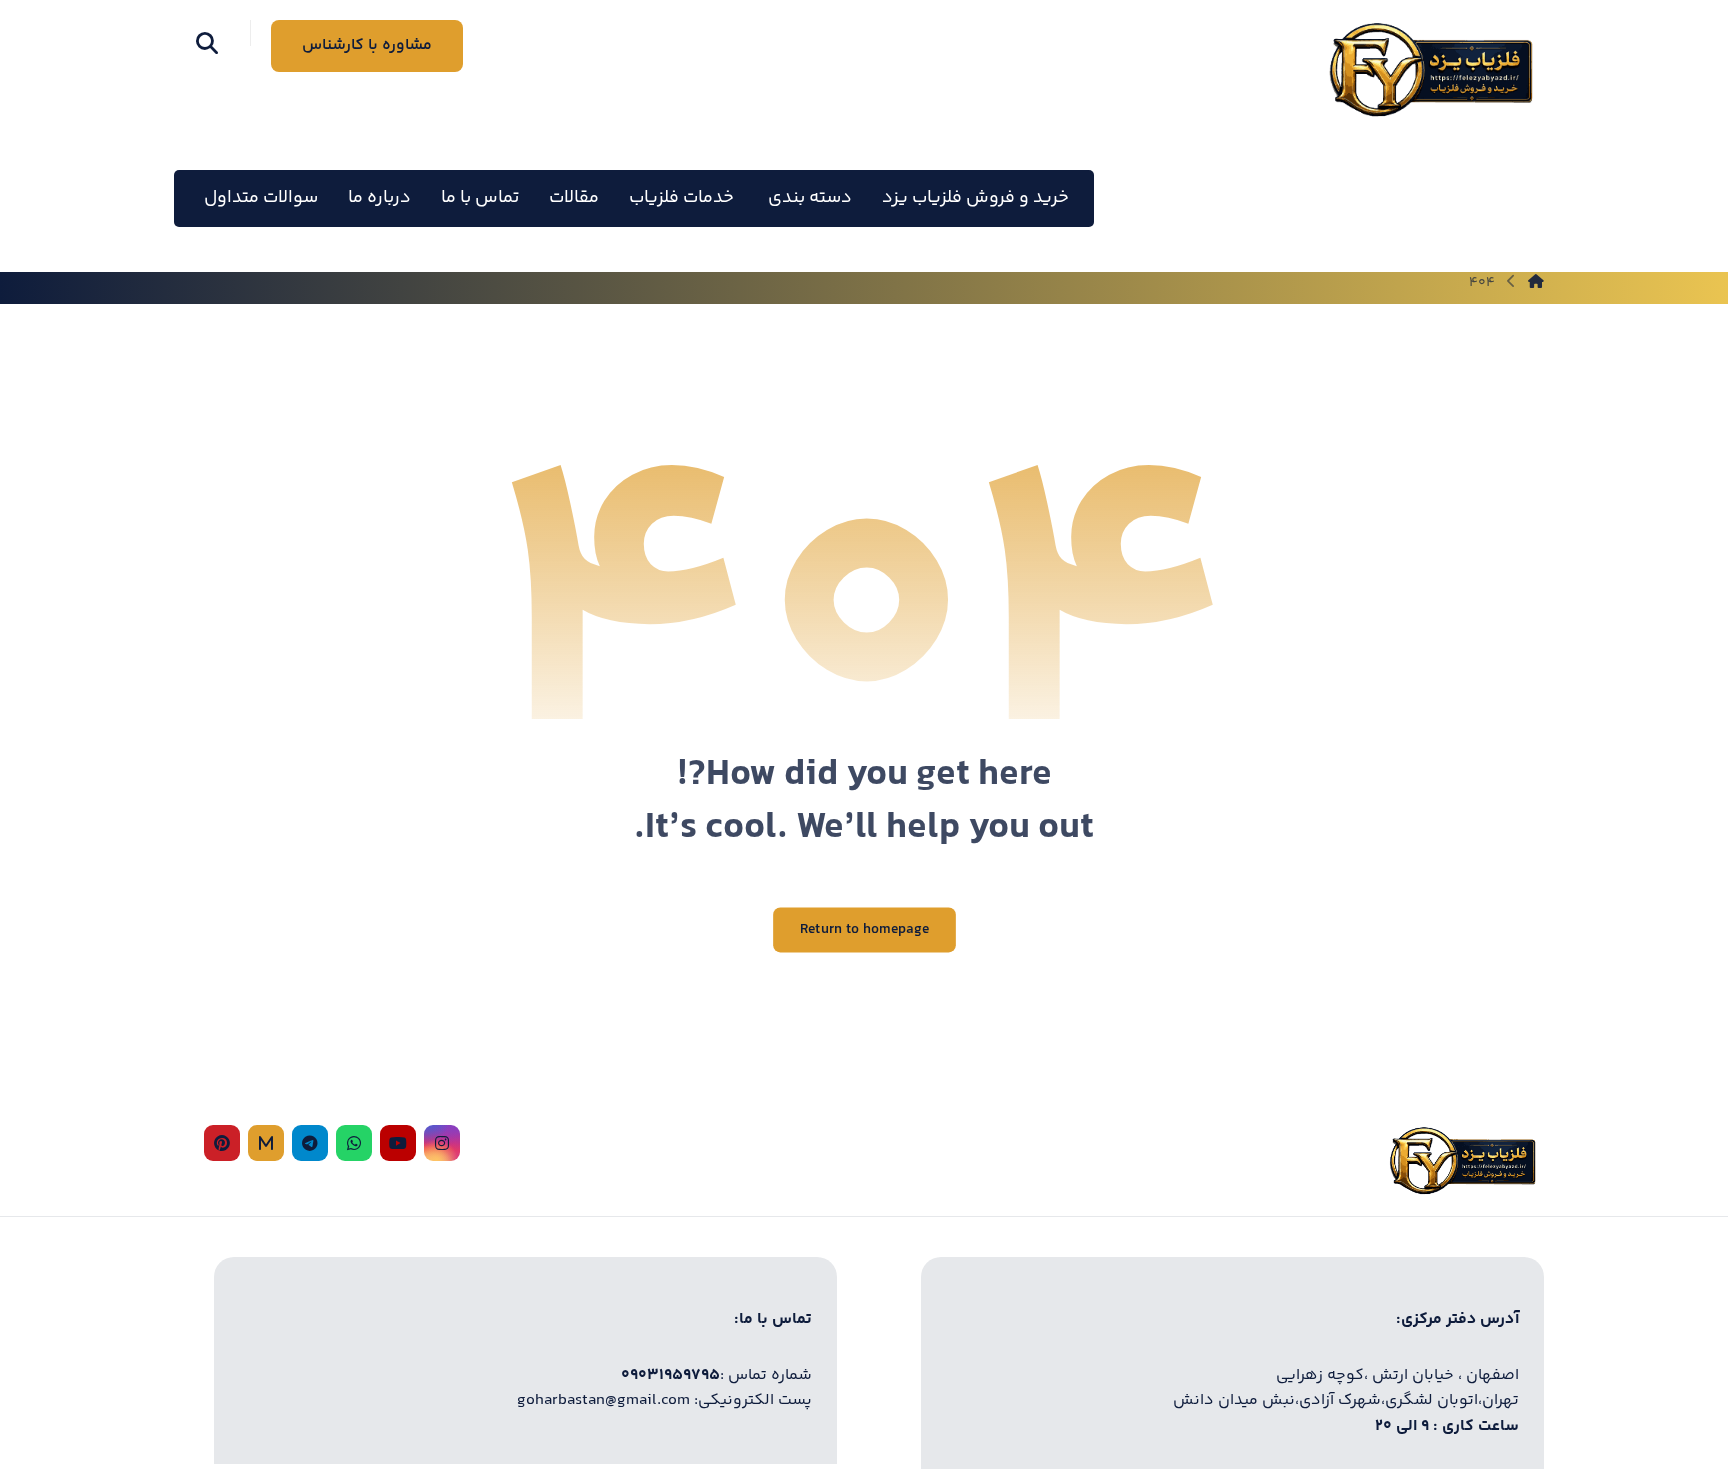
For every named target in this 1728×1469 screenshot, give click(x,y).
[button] (207, 43)
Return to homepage (864, 930)
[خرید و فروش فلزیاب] (1430, 69)
